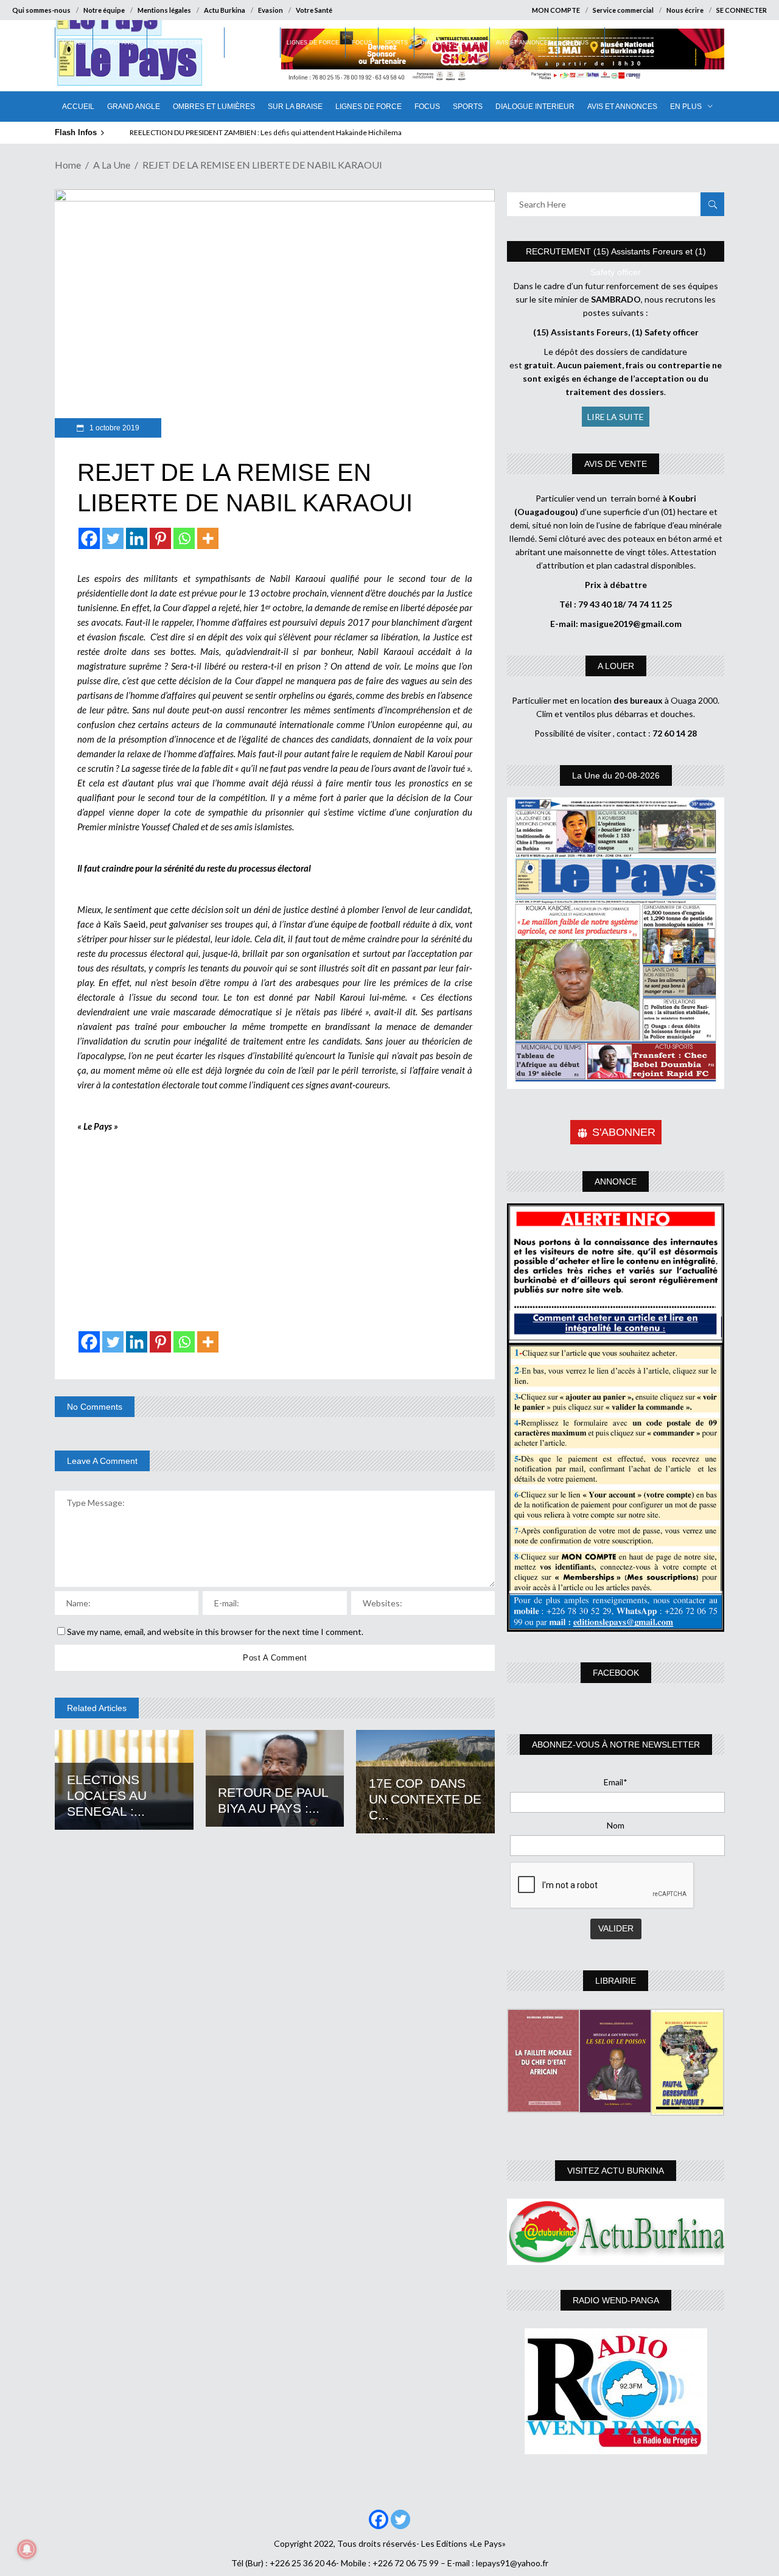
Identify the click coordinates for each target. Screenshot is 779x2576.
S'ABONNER (624, 1132)
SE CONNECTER (742, 10)
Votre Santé (314, 10)
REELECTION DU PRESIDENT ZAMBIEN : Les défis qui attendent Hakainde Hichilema (266, 132)
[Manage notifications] (27, 2549)
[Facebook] (89, 538)
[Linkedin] (137, 538)
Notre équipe (104, 10)
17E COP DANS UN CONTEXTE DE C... (425, 1799)
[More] (208, 538)
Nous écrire (685, 10)
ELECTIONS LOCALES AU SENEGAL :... (107, 1795)
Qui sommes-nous (41, 10)
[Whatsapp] (184, 538)
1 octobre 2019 (114, 428)
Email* (616, 1782)
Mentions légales (164, 10)
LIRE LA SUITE (616, 417)
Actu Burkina (225, 10)
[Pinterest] (160, 538)
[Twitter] (113, 538)
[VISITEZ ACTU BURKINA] (616, 2232)
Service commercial (623, 10)
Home (68, 165)
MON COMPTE (556, 10)
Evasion (271, 10)
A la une (112, 165)
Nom (616, 1825)
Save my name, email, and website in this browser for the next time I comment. (215, 1632)
